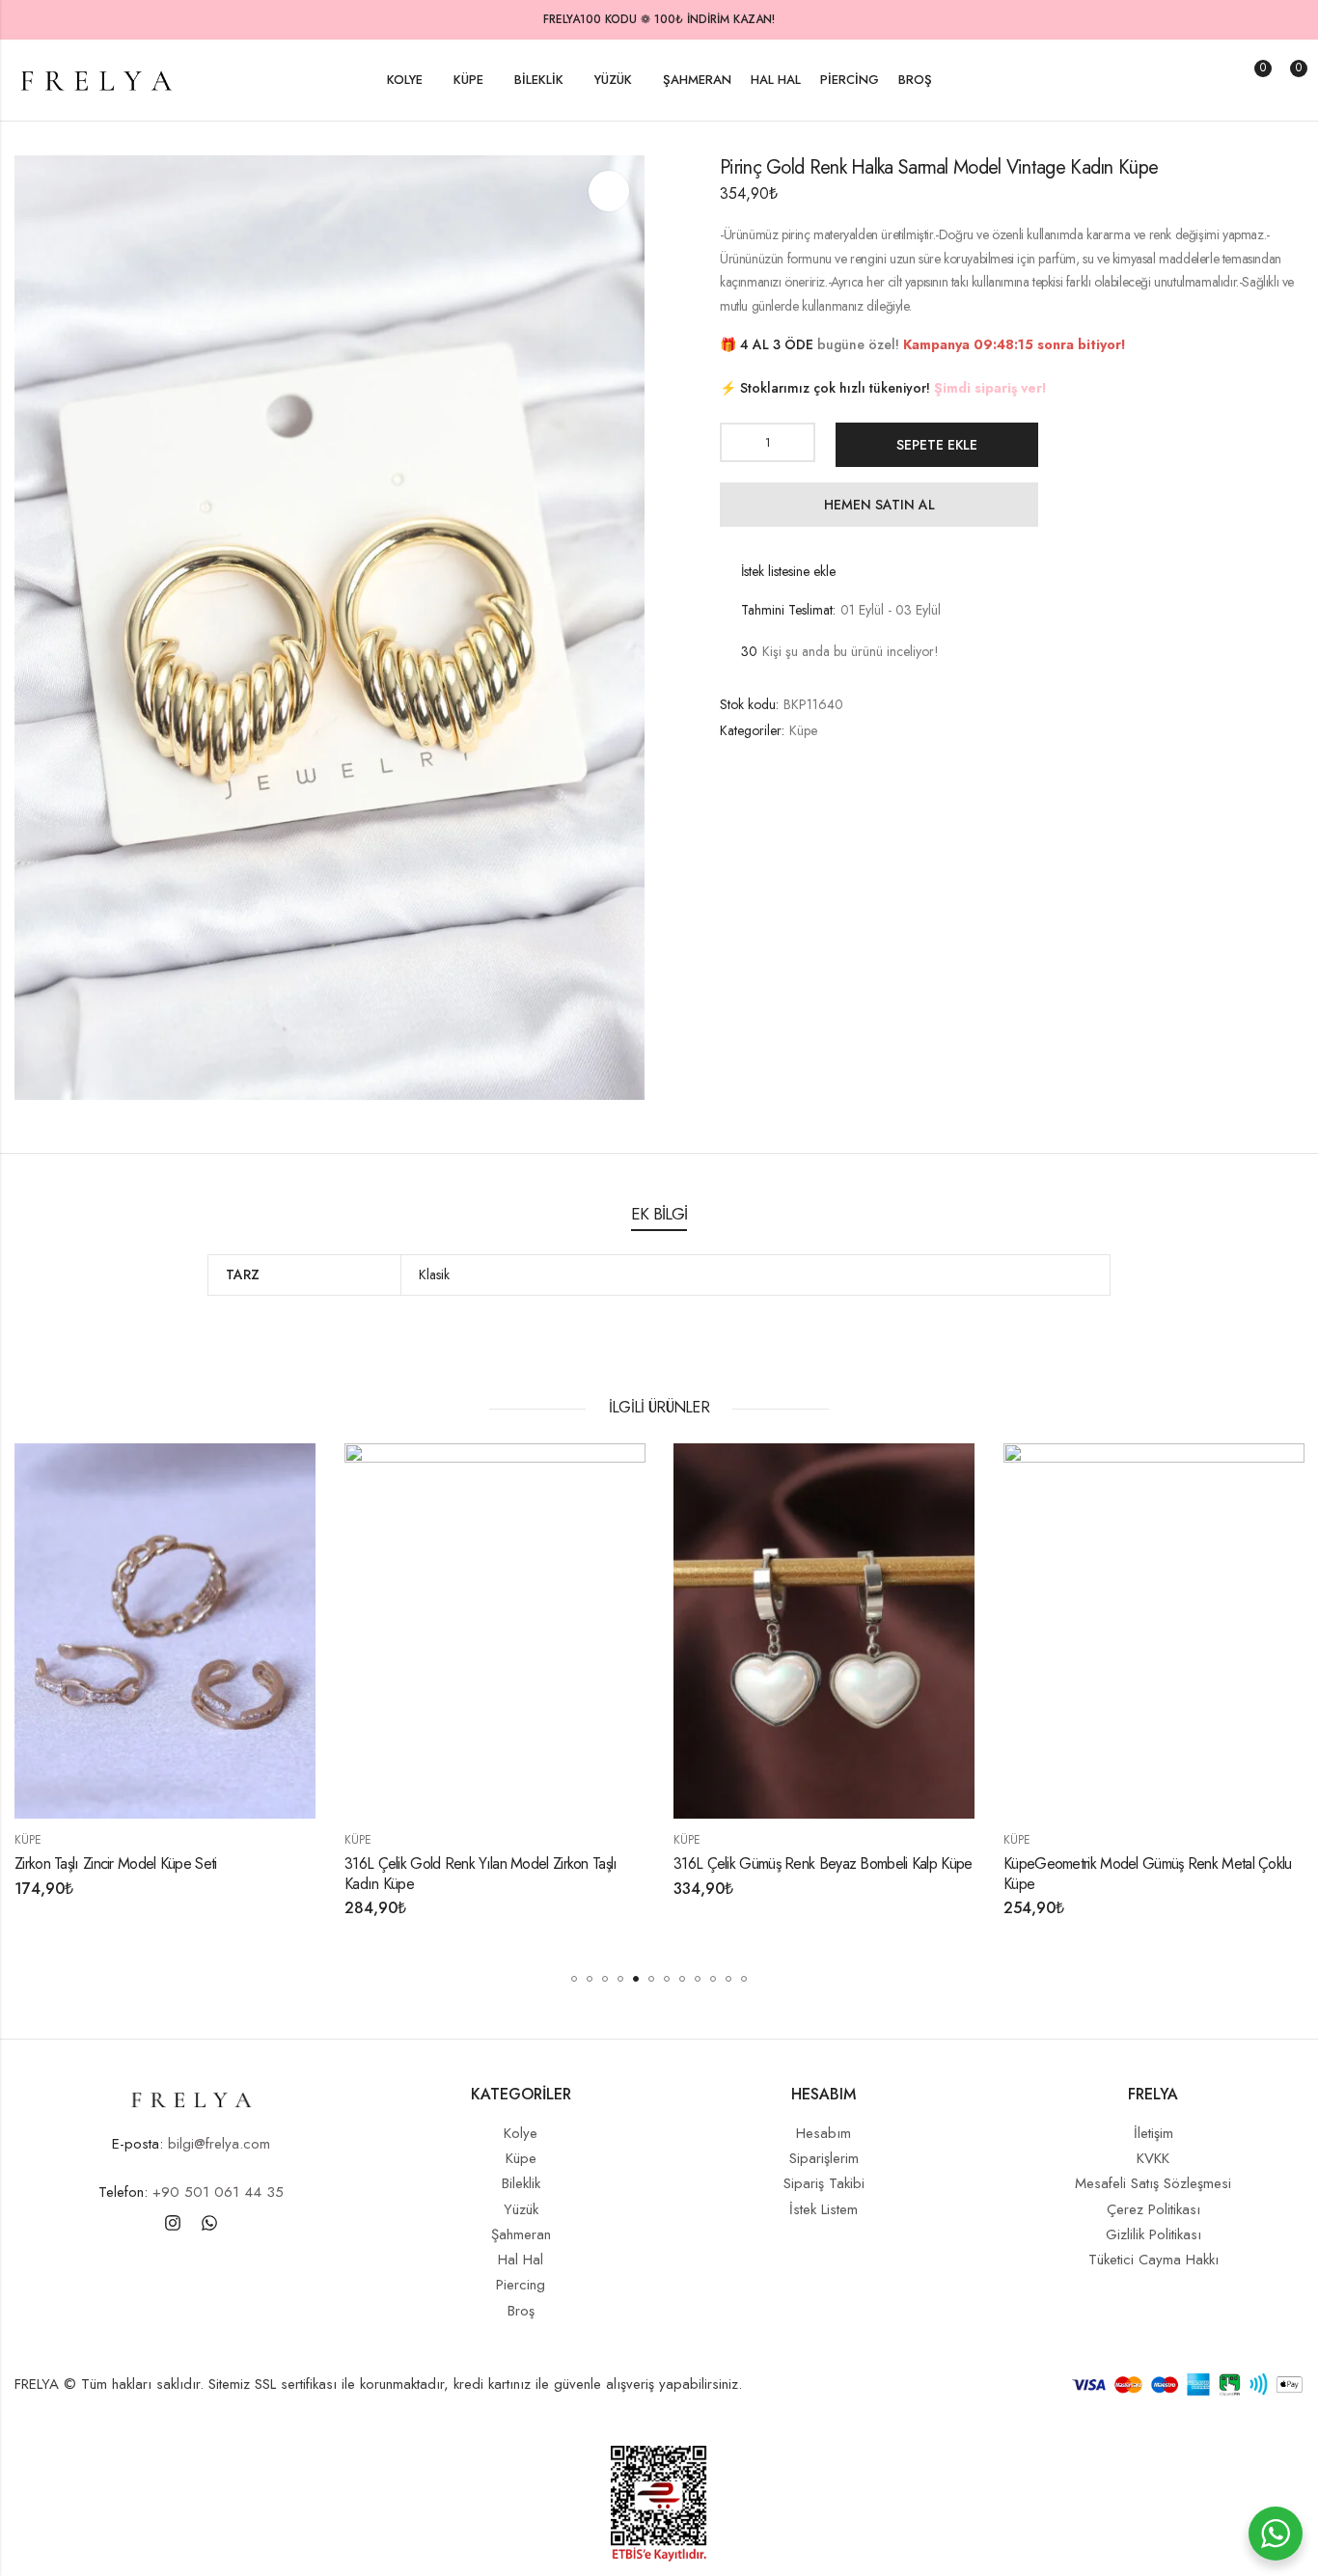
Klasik (434, 1274)
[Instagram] (173, 2223)
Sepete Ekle (937, 445)
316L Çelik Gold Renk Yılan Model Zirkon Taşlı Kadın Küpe (291, 1873)
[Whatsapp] (209, 2223)
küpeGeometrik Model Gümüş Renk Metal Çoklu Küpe (958, 1873)
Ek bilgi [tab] (659, 1214)
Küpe (803, 730)
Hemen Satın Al (879, 505)
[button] (574, 1979)
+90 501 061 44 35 (218, 2192)
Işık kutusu (609, 191)
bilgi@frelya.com (219, 2144)
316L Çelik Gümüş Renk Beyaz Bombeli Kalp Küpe (633, 1863)
